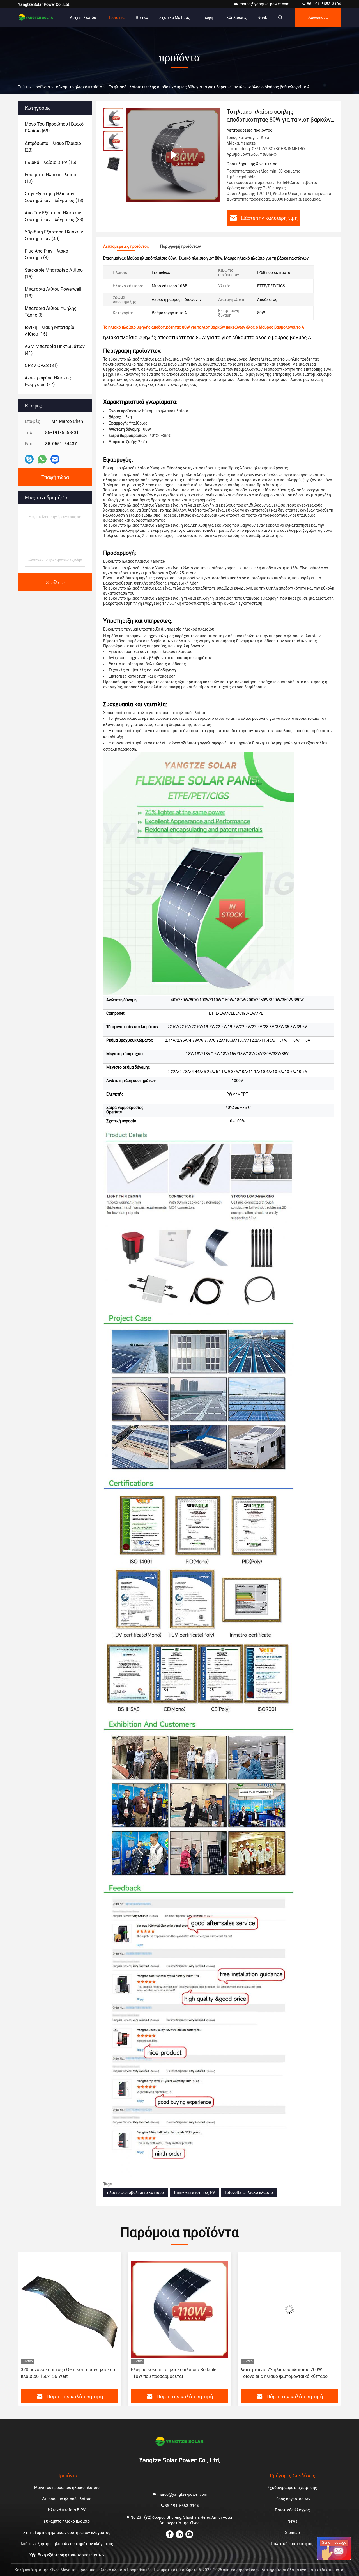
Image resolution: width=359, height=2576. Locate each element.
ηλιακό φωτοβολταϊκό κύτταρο (135, 2192)
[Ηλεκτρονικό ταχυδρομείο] (55, 459)
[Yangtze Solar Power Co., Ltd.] (36, 17)
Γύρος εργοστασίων (292, 2499)
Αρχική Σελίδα (83, 17)
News (292, 2521)
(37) (48, 381)
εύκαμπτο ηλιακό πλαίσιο (79, 87)
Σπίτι (23, 87)
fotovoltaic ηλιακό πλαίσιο (249, 2192)
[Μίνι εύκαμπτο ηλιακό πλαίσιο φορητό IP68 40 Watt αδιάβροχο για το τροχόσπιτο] (289, 2309)
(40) (54, 235)
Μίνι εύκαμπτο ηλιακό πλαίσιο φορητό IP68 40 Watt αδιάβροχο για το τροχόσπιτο (288, 2373)
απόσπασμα (318, 17)
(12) (51, 178)
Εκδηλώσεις (236, 17)
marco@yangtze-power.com (265, 4)
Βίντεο (142, 17)
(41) (55, 350)
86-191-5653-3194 (324, 4)
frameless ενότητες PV (195, 2192)
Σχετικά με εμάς (175, 17)
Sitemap (292, 2533)
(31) (41, 365)
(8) (46, 254)
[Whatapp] (42, 459)
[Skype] (29, 459)
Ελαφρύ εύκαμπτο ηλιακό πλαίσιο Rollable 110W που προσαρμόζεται (64, 2373)
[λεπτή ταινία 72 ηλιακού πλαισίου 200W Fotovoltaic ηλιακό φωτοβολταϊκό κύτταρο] (179, 2309)
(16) (50, 162)
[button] (28, 2323)
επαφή (207, 17)
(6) (51, 312)
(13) (54, 197)
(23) (53, 147)
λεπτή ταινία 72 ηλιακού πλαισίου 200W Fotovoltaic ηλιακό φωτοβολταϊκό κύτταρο (174, 2373)
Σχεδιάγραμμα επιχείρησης (292, 2488)
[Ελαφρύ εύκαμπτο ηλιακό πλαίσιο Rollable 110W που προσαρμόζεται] (70, 2309)
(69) (54, 128)
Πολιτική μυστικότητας (292, 2544)
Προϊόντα (116, 17)
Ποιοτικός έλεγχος (292, 2510)
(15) (54, 273)
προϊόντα (42, 87)
